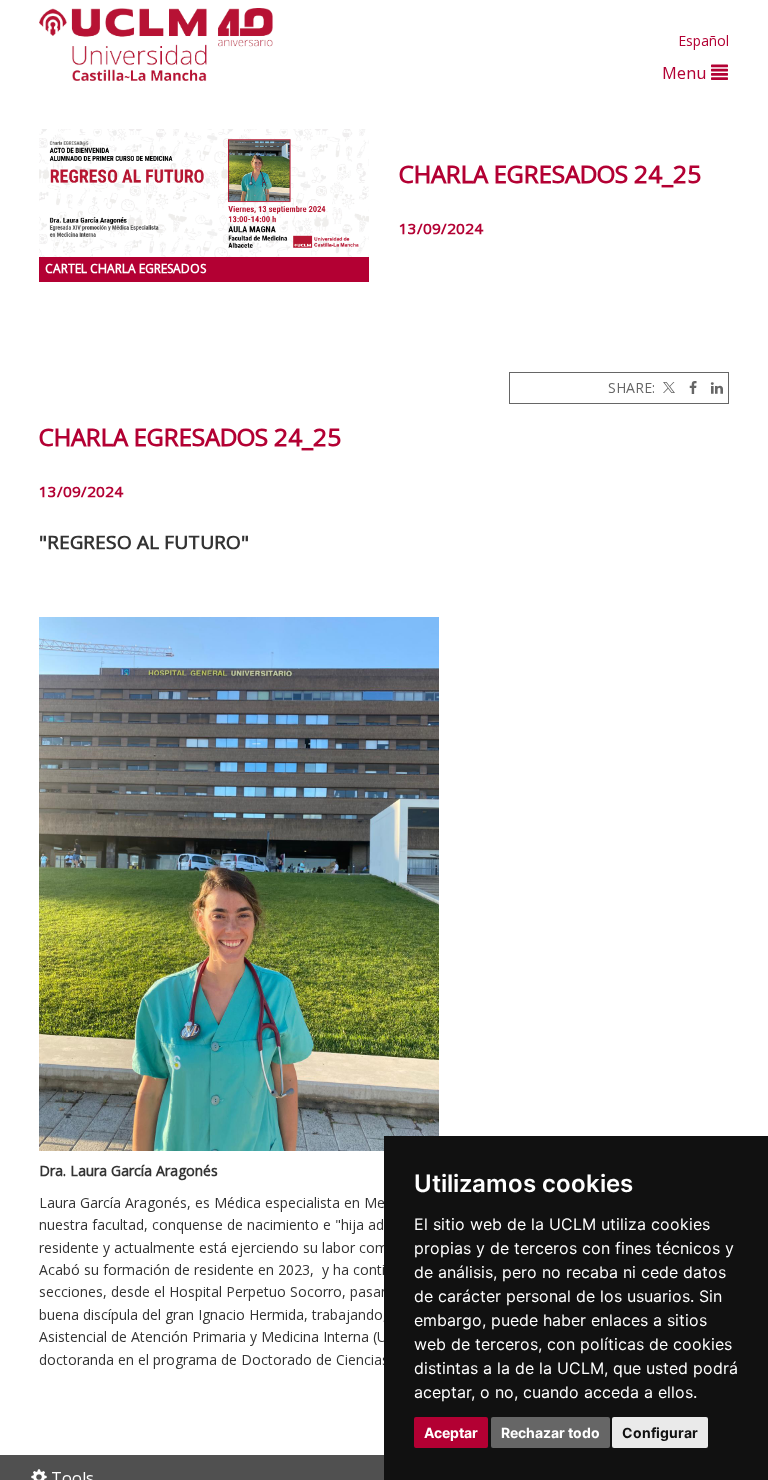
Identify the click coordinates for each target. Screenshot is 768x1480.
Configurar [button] (660, 1432)
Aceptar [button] (451, 1432)
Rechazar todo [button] (550, 1432)
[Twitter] (667, 387)
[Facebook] (688, 387)
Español (703, 40)
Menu (686, 72)
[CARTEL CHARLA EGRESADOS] (204, 193)
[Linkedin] (712, 387)
